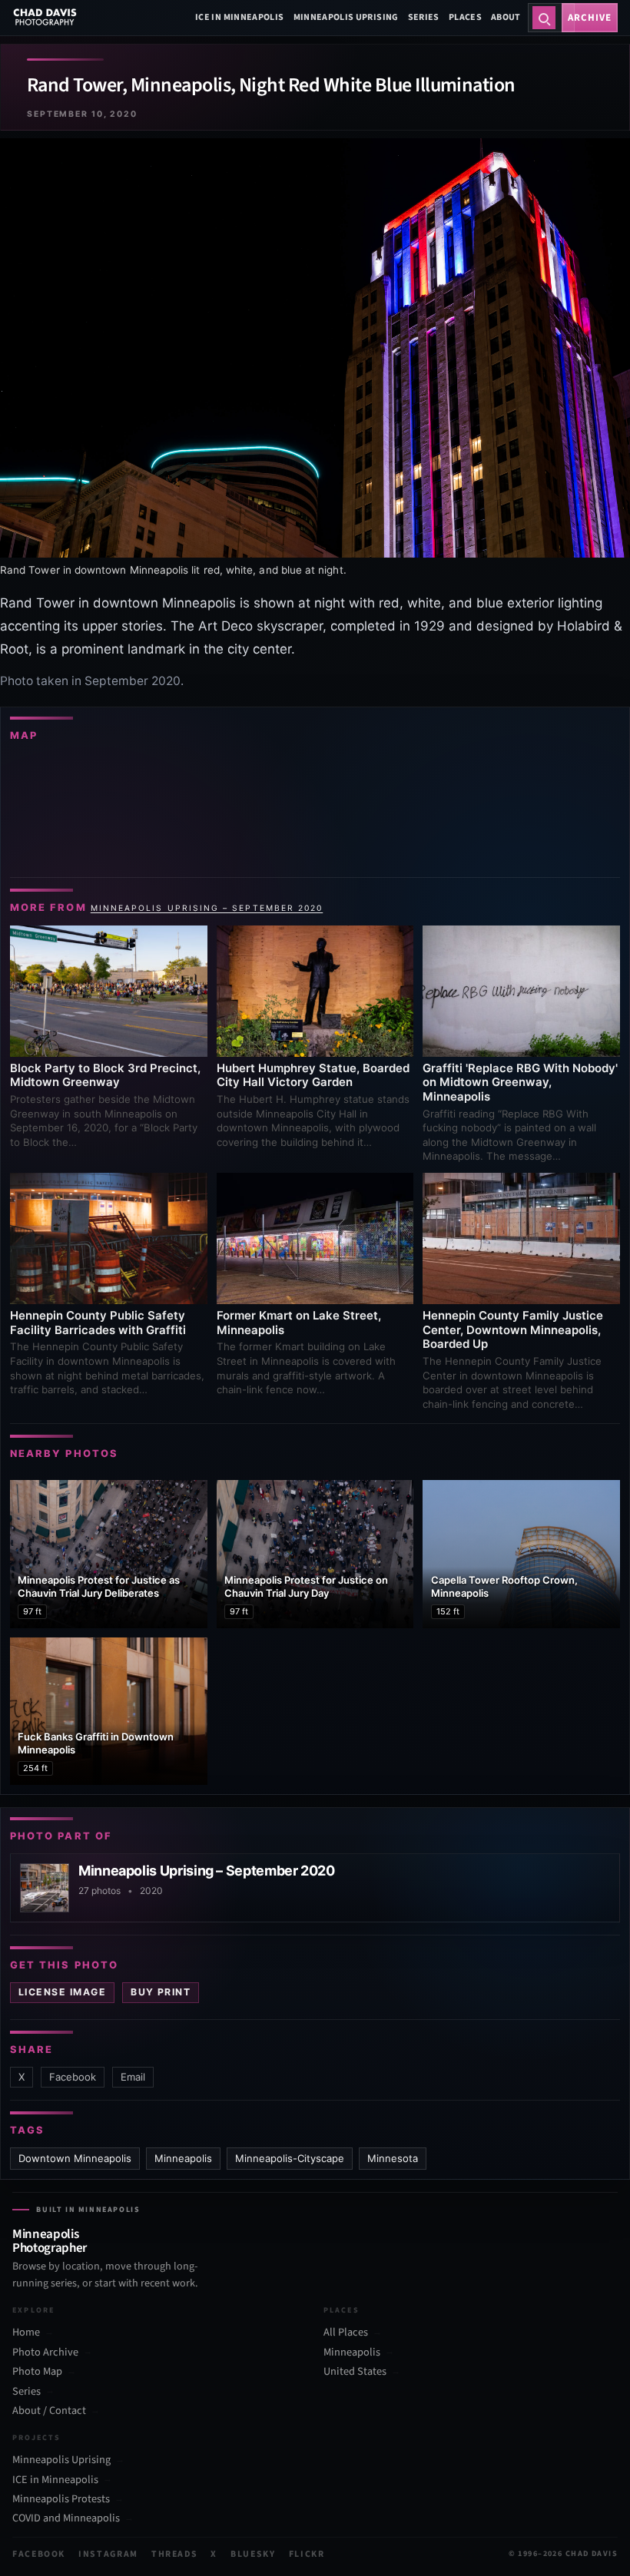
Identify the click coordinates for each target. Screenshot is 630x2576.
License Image (62, 1992)
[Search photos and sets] (544, 18)
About (506, 17)
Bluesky (253, 2554)
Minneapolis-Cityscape (290, 2158)
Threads (175, 2554)
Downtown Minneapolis (75, 2158)
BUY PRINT (161, 1992)
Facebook (73, 2077)
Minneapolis (183, 2158)
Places (465, 17)
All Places (346, 2333)
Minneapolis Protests (61, 2499)
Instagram (108, 2554)
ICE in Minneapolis (239, 17)
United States (355, 2372)
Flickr (307, 2554)
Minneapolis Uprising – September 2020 (207, 908)
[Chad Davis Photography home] (45, 18)
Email (133, 2077)
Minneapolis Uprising (346, 17)
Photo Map (37, 2372)
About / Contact (49, 2410)
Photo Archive (45, 2352)
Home (26, 2333)
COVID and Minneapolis (66, 2519)
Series (424, 17)
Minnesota (393, 2158)
